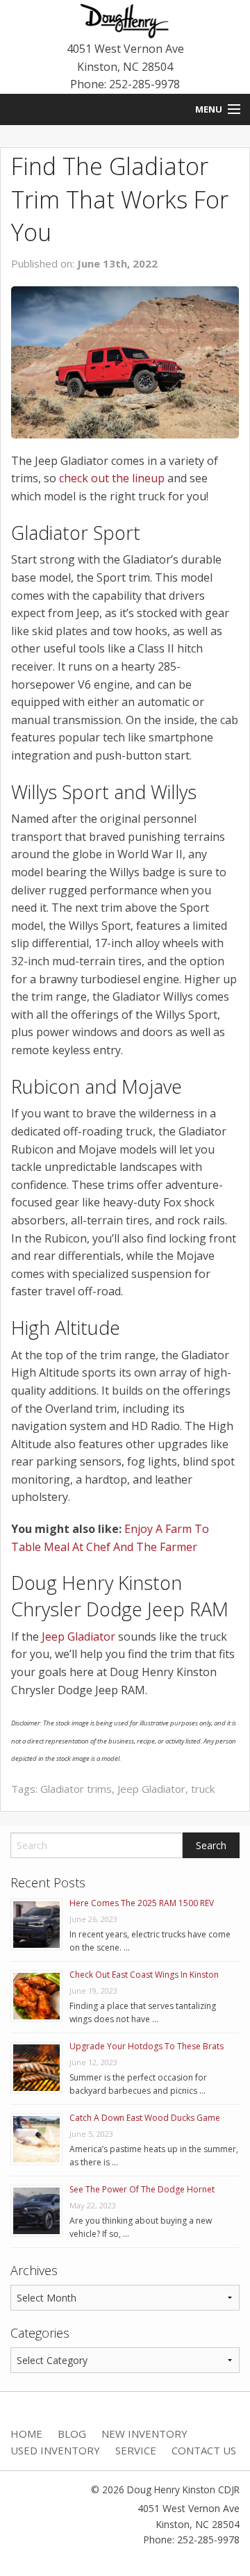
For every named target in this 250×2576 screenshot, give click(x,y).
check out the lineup (112, 478)
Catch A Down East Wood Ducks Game (145, 2118)
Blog (72, 2434)
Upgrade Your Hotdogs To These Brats (147, 2046)
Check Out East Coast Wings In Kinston (144, 1975)
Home (26, 2434)
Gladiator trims (76, 1789)
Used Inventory (55, 2450)
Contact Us (204, 2450)
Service (136, 2450)
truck (203, 1789)
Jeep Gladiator (78, 1636)
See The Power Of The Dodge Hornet (142, 2189)
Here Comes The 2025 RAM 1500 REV (142, 1903)
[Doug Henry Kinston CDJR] (125, 19)
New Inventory (144, 2434)
